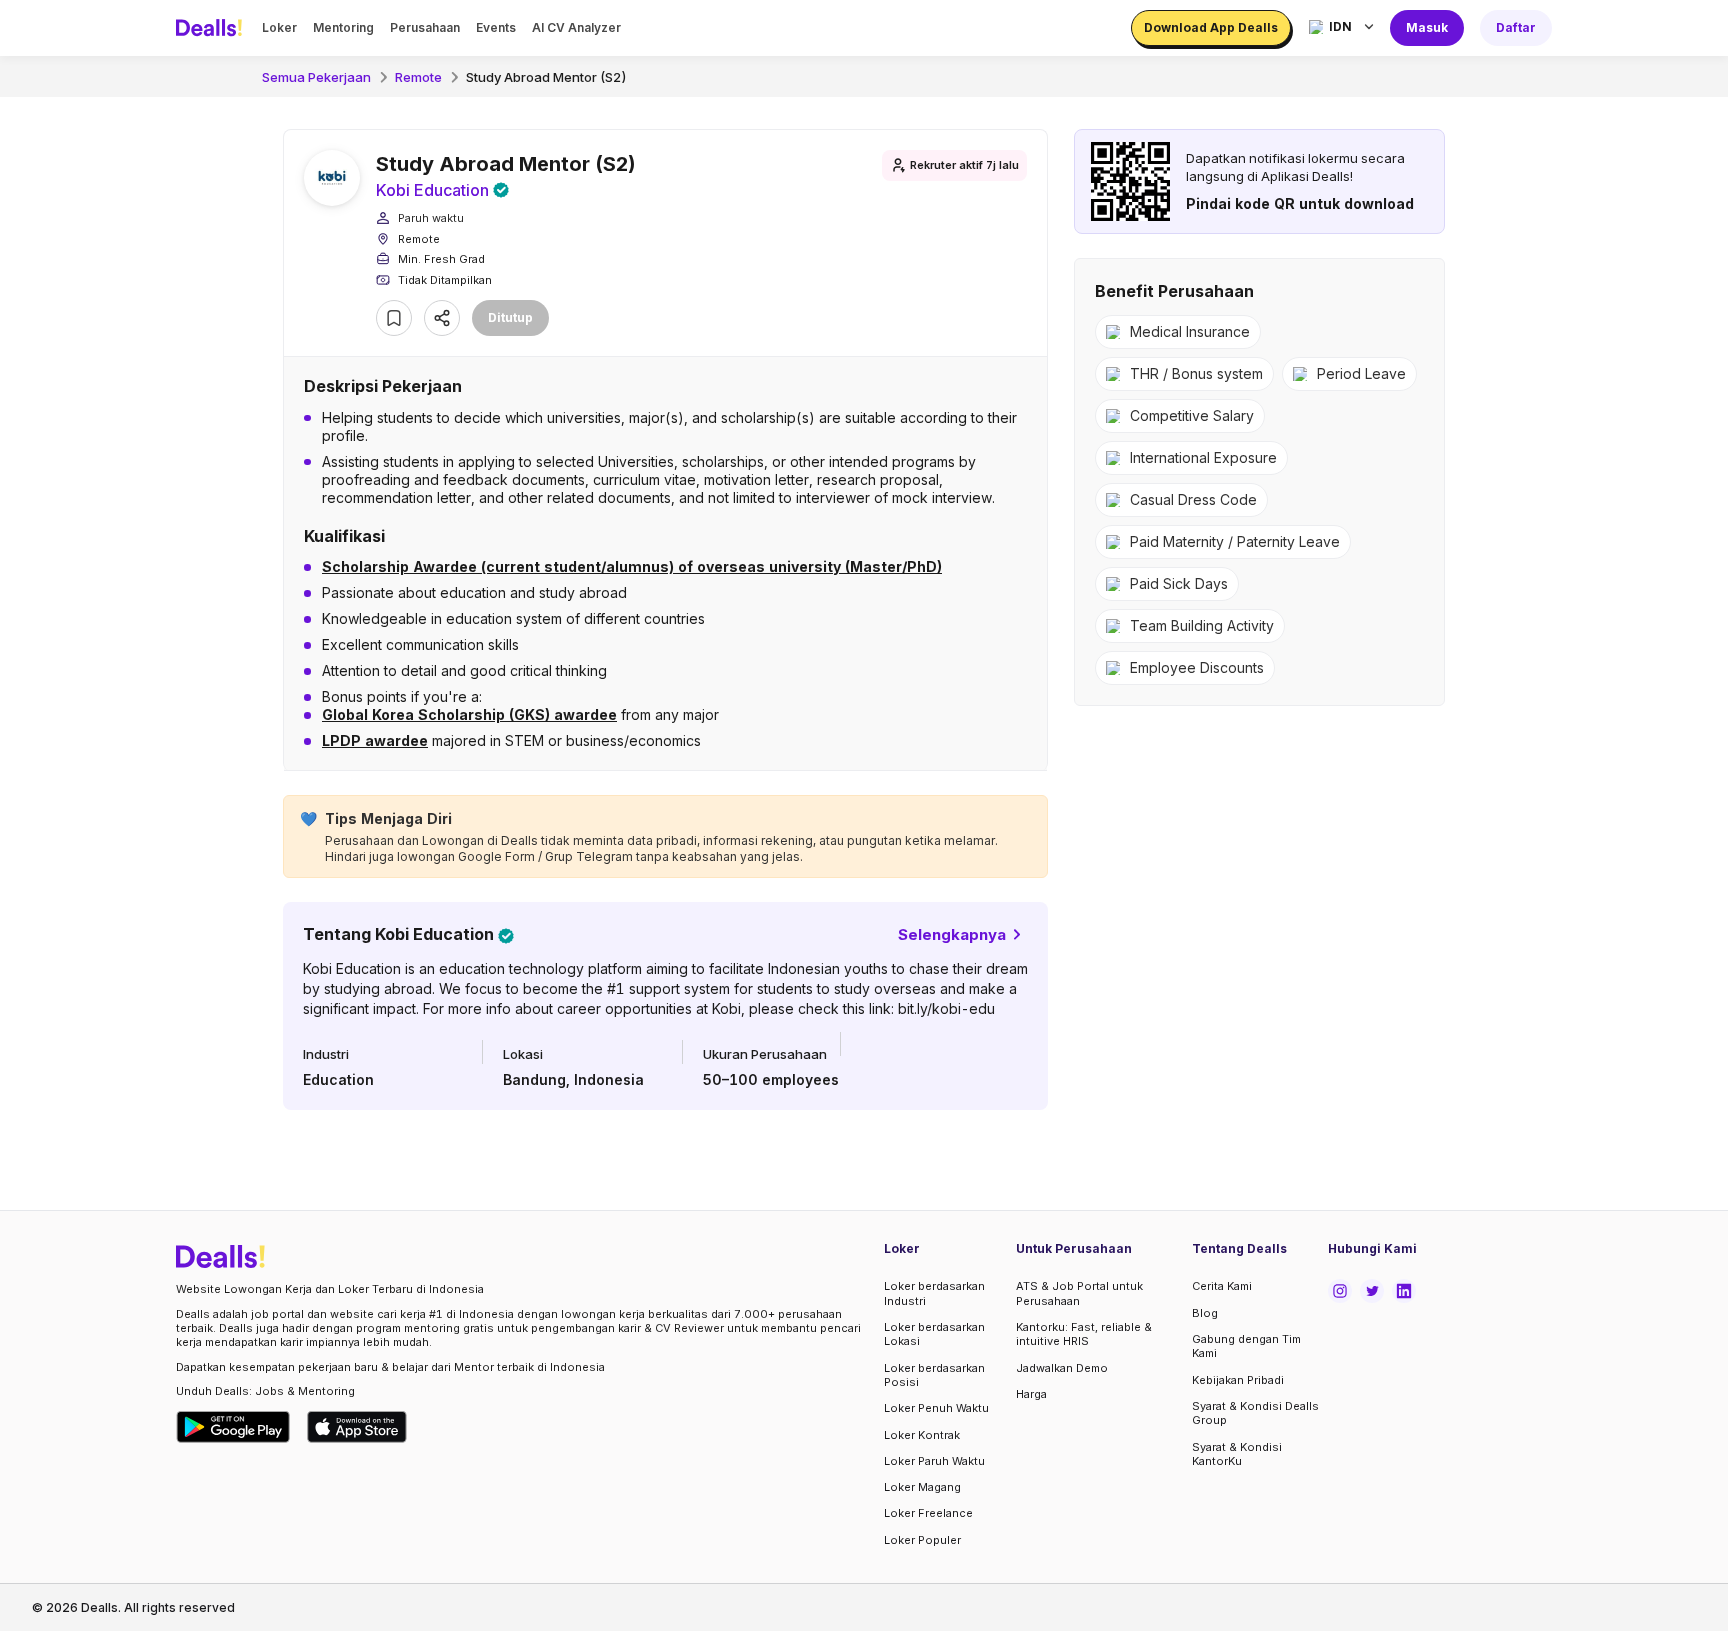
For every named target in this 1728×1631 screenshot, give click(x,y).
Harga (1031, 1394)
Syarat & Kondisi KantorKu (1237, 1454)
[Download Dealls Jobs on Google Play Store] (233, 1427)
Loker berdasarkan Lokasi (934, 1334)
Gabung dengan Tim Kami (1246, 1346)
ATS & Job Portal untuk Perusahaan (1079, 1293)
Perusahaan (425, 27)
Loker (279, 27)
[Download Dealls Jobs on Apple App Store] (357, 1427)
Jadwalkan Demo (1062, 1368)
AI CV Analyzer (576, 27)
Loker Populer (922, 1540)
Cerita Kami (1222, 1286)
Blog (1205, 1313)
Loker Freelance (928, 1513)
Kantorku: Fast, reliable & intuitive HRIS (1084, 1334)
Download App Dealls (1211, 27)
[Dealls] (212, 28)
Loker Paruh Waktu (934, 1461)
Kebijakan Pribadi (1238, 1380)
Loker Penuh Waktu (936, 1408)
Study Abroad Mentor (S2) (546, 77)
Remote (418, 77)
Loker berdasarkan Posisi (934, 1375)
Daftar (1516, 27)
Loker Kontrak (922, 1435)
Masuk (1427, 27)
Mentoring (343, 27)
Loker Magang (922, 1487)
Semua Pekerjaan (316, 77)
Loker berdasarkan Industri (934, 1293)
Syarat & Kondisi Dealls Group (1255, 1413)
